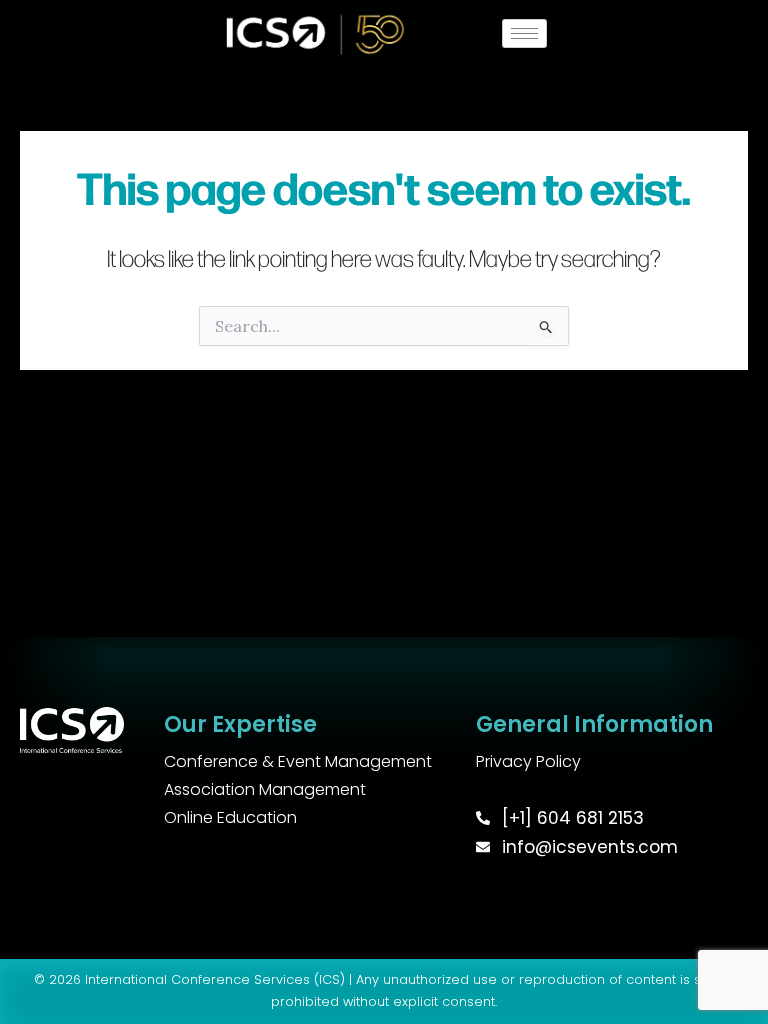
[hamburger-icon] (524, 33)
